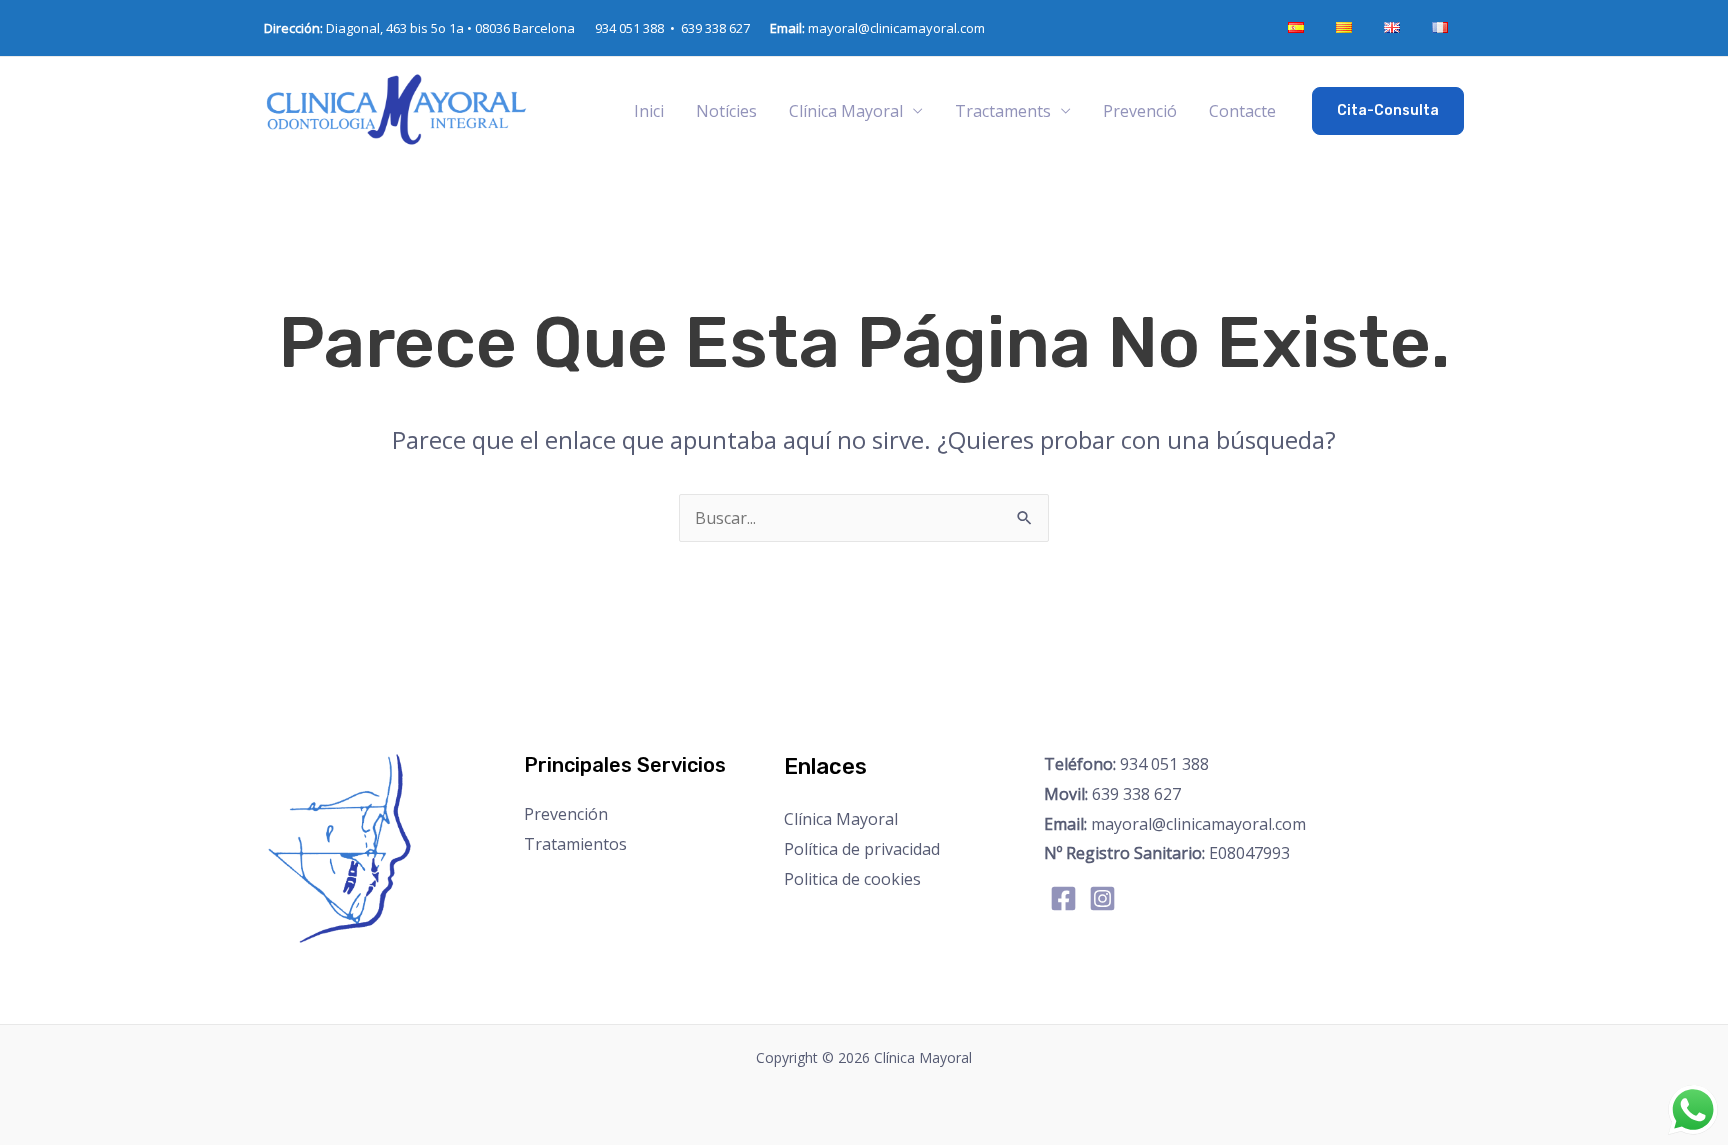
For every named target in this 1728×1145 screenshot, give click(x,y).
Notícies (726, 111)
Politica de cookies (852, 879)
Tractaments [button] (1003, 111)
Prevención (566, 814)
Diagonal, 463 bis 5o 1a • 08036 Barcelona (419, 28)
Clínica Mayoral (841, 819)
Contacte (1242, 111)
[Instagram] (1102, 898)
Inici (649, 111)
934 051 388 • (638, 28)
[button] (1388, 111)
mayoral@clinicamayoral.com (877, 28)
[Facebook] (1063, 898)
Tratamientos (575, 844)
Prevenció (1140, 111)
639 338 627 (715, 28)
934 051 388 (1126, 764)
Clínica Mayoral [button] (846, 111)
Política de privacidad (862, 849)
